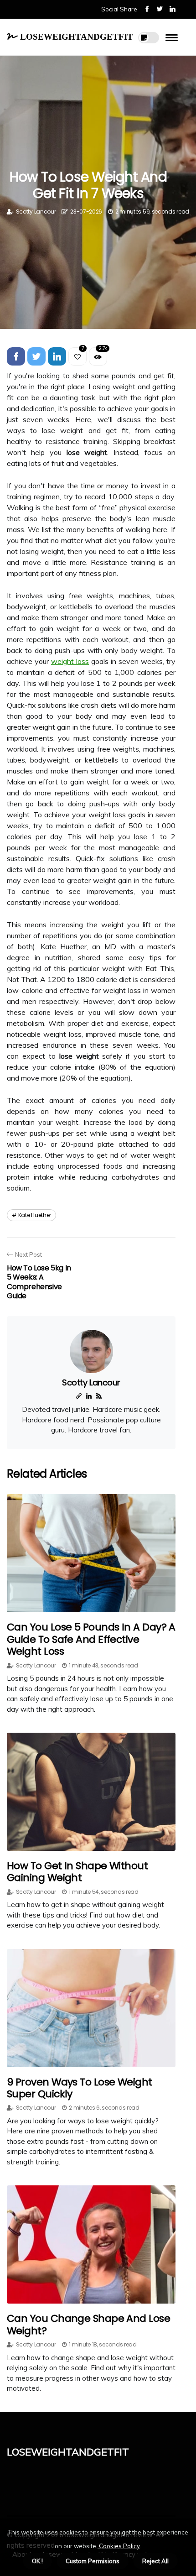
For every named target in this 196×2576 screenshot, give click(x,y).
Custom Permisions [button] (93, 2561)
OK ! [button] (37, 2561)
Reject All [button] (155, 2561)
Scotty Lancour (36, 212)
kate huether (35, 1215)
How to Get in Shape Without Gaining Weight (77, 1872)
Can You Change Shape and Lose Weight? (88, 2324)
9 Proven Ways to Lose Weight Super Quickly (80, 2088)
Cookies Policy (119, 2546)
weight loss (70, 661)
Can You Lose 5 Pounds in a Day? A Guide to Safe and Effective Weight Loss (91, 1639)
